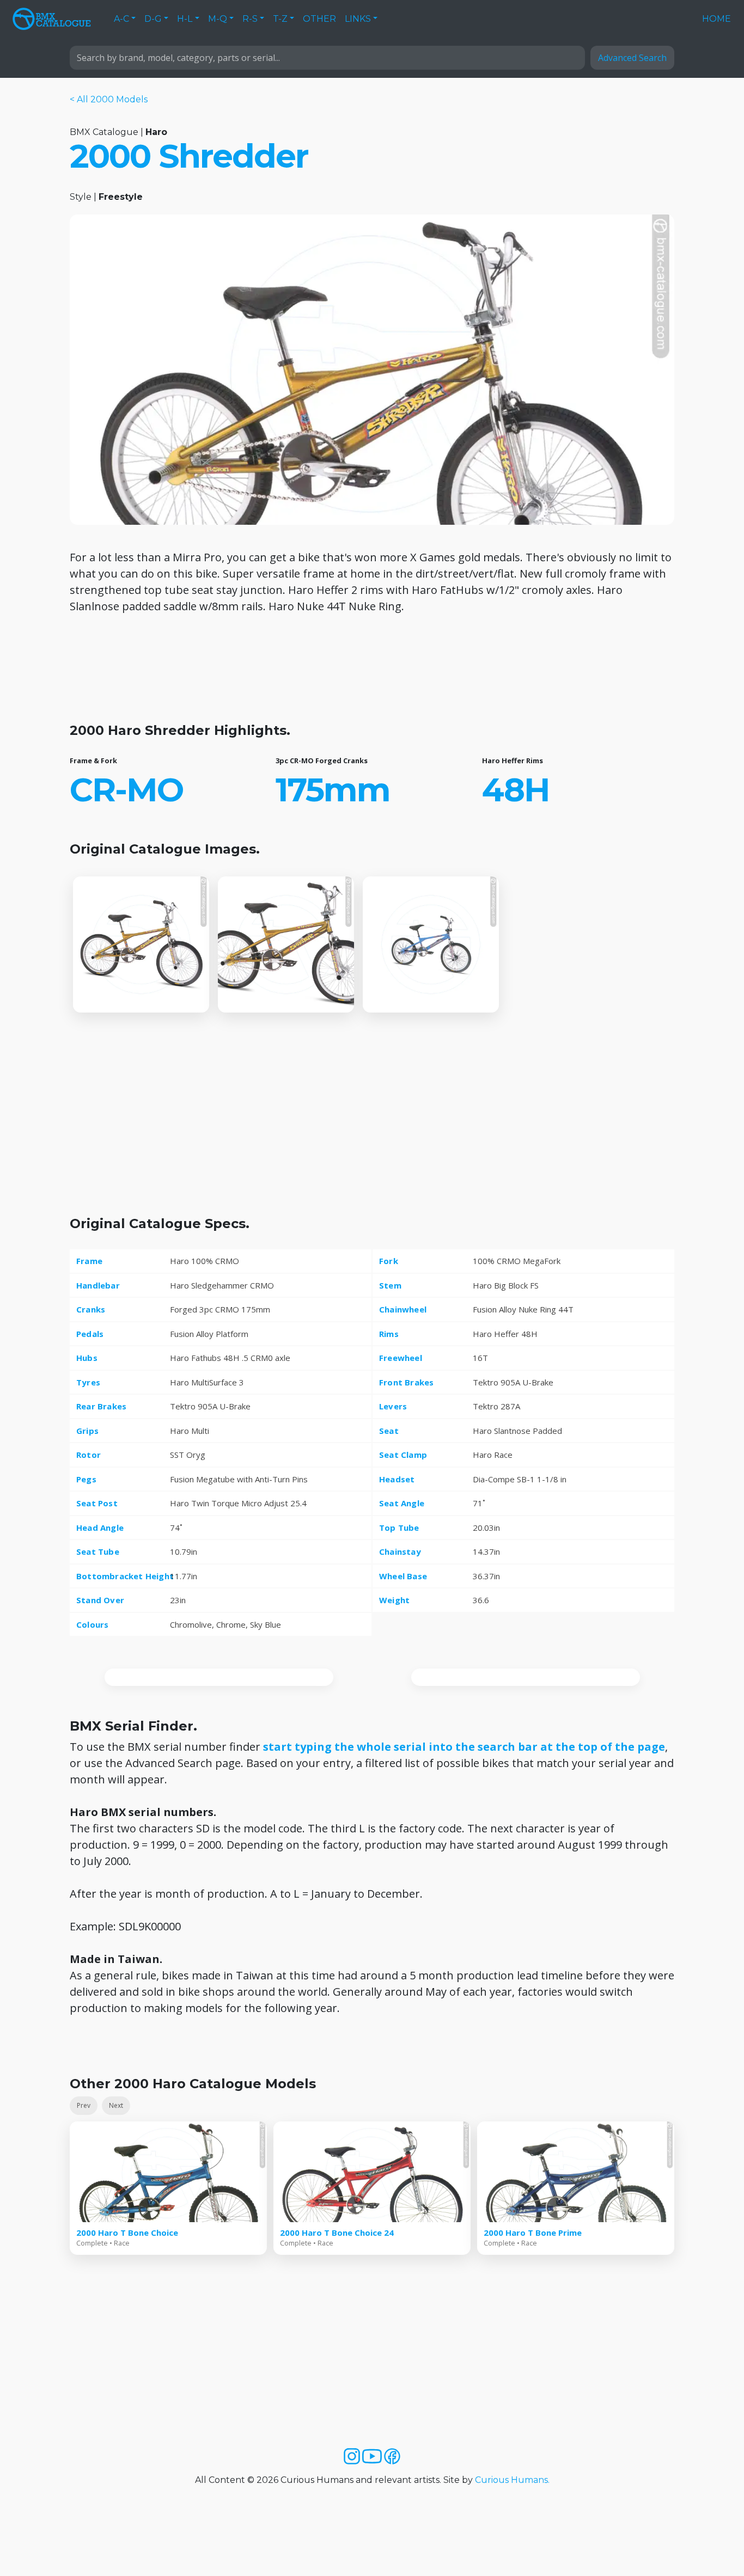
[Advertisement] (372, 673)
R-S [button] (250, 19)
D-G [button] (153, 19)
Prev (84, 2105)
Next (116, 2105)
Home (716, 19)
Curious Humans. (512, 2480)
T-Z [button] (280, 19)
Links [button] (358, 19)
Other (319, 19)
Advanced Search (632, 58)
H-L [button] (185, 19)
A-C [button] (121, 19)
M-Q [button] (218, 19)
